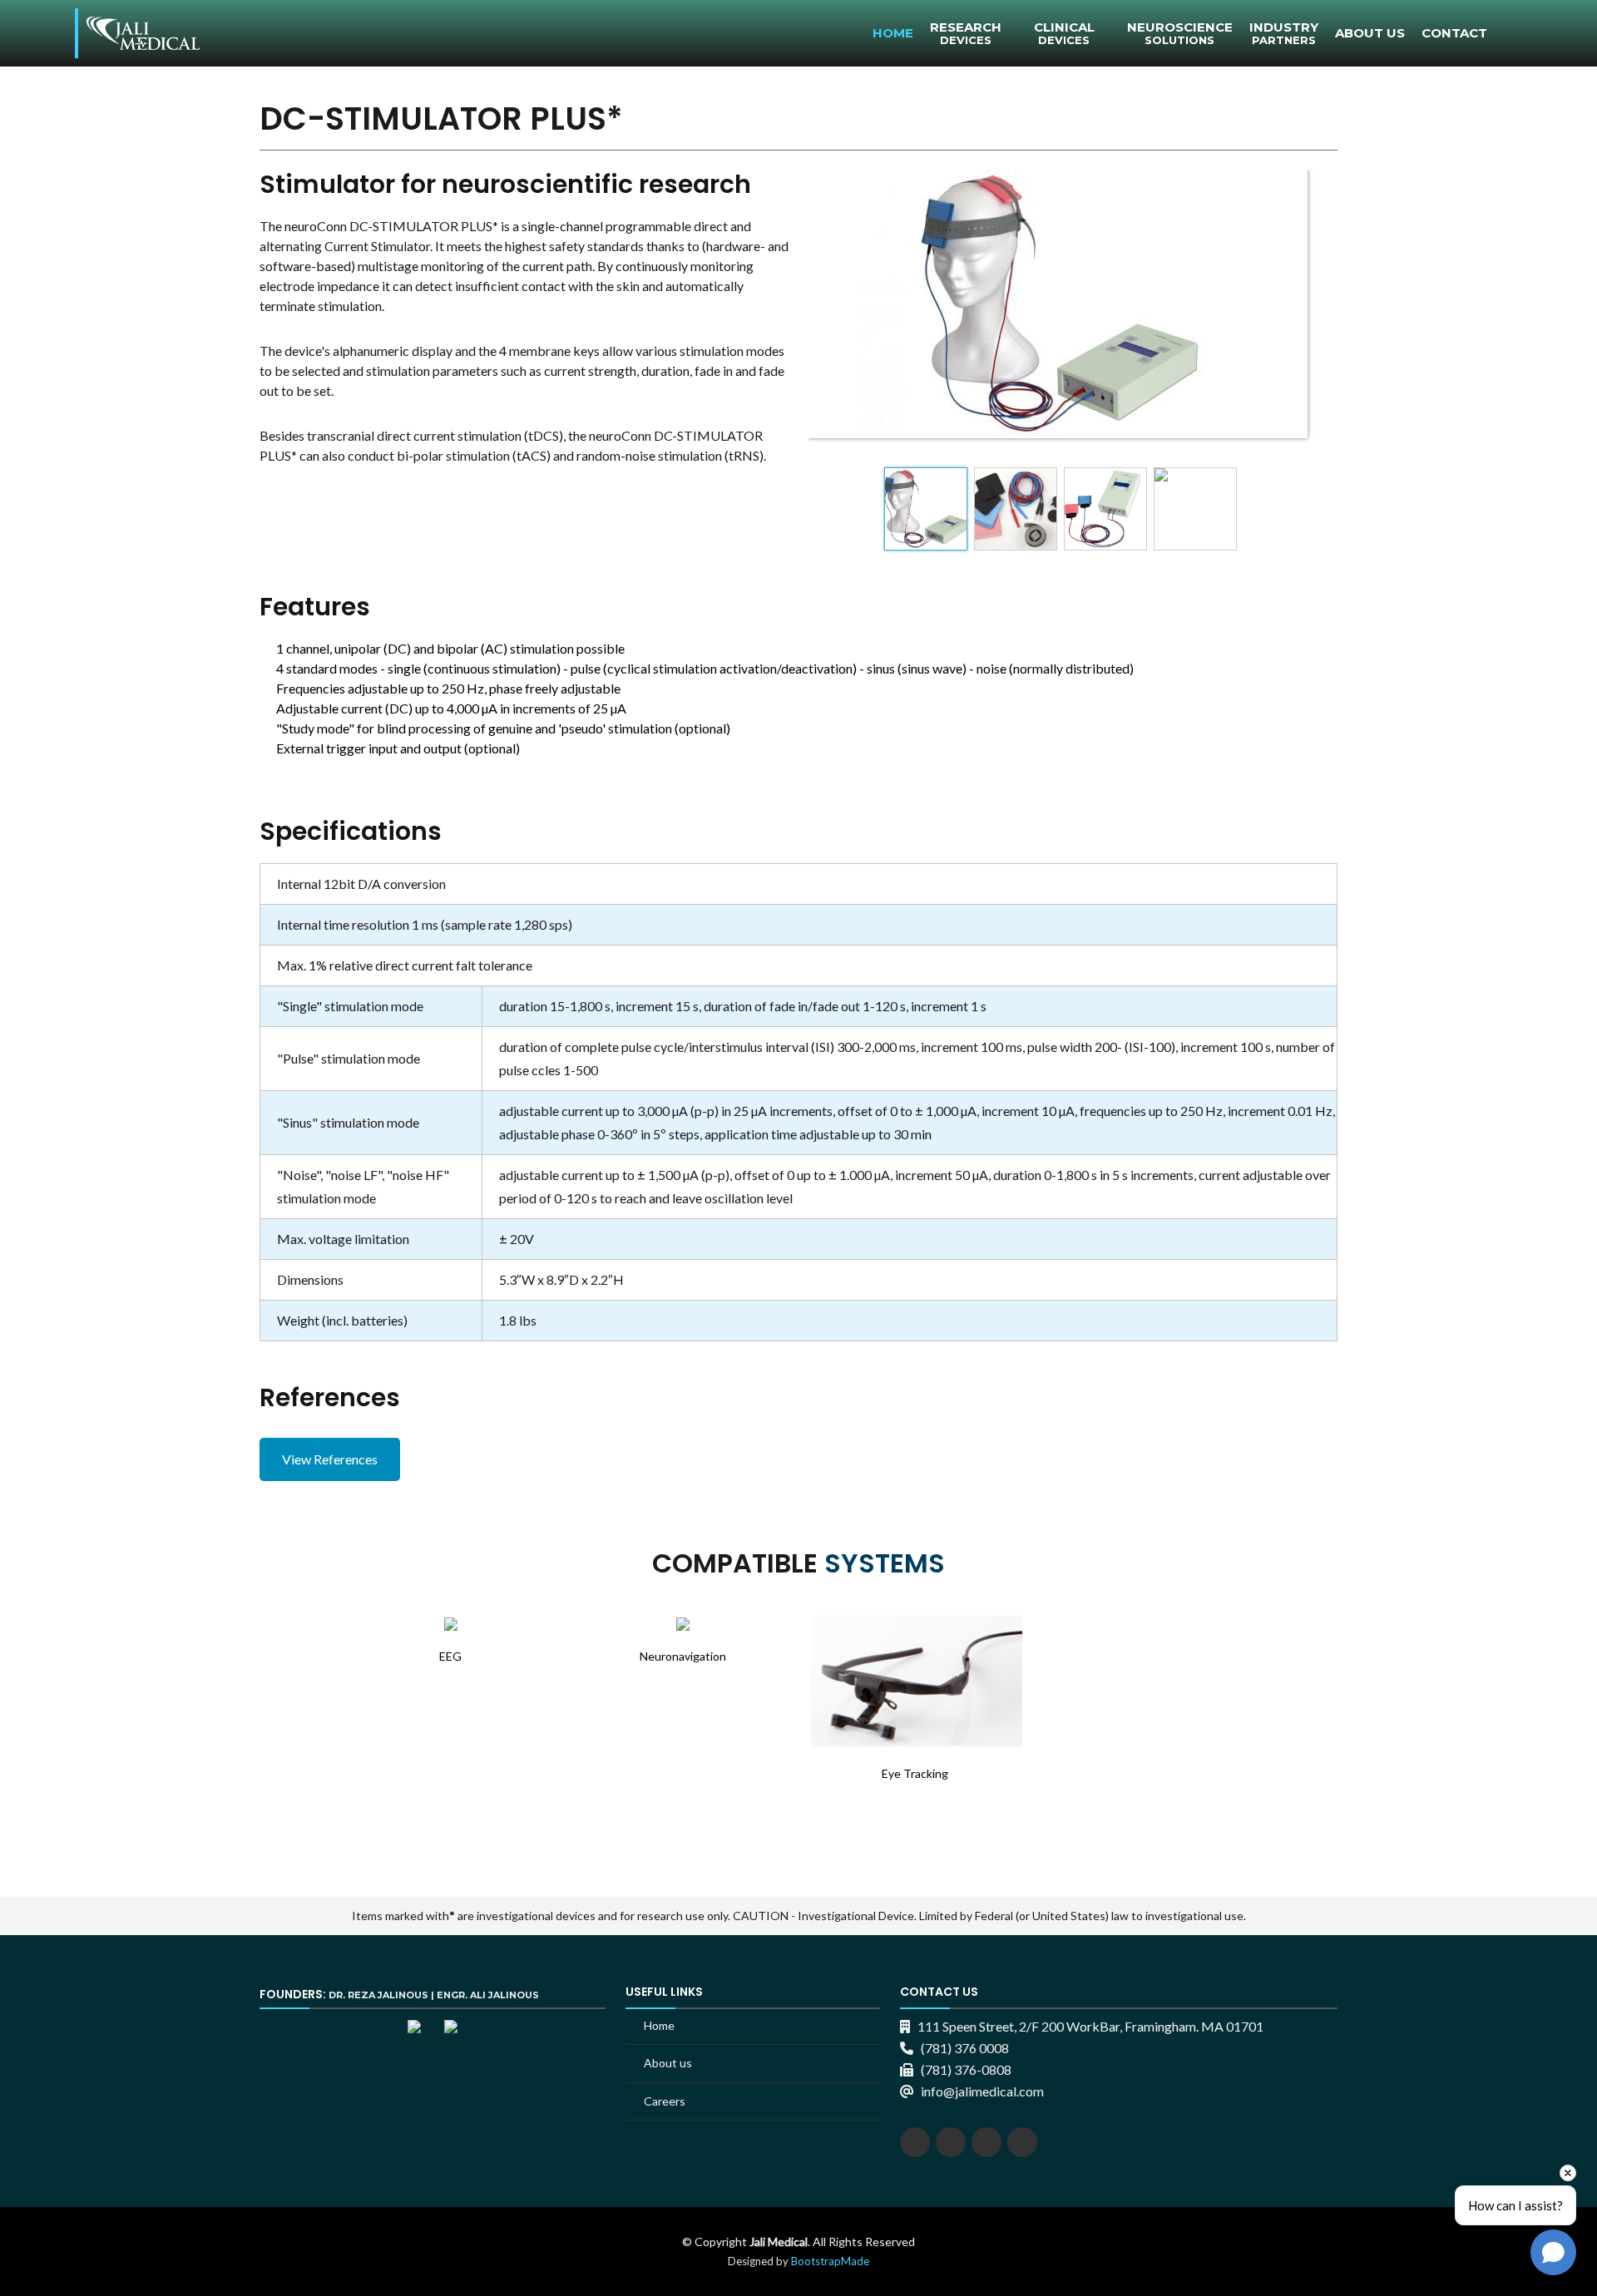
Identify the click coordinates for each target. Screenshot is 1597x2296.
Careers (665, 2101)
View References (330, 1459)
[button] (58, 1707)
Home (893, 33)
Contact (1454, 33)
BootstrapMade (830, 2261)
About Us (1370, 33)
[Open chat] (1553, 2252)
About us (668, 2063)
